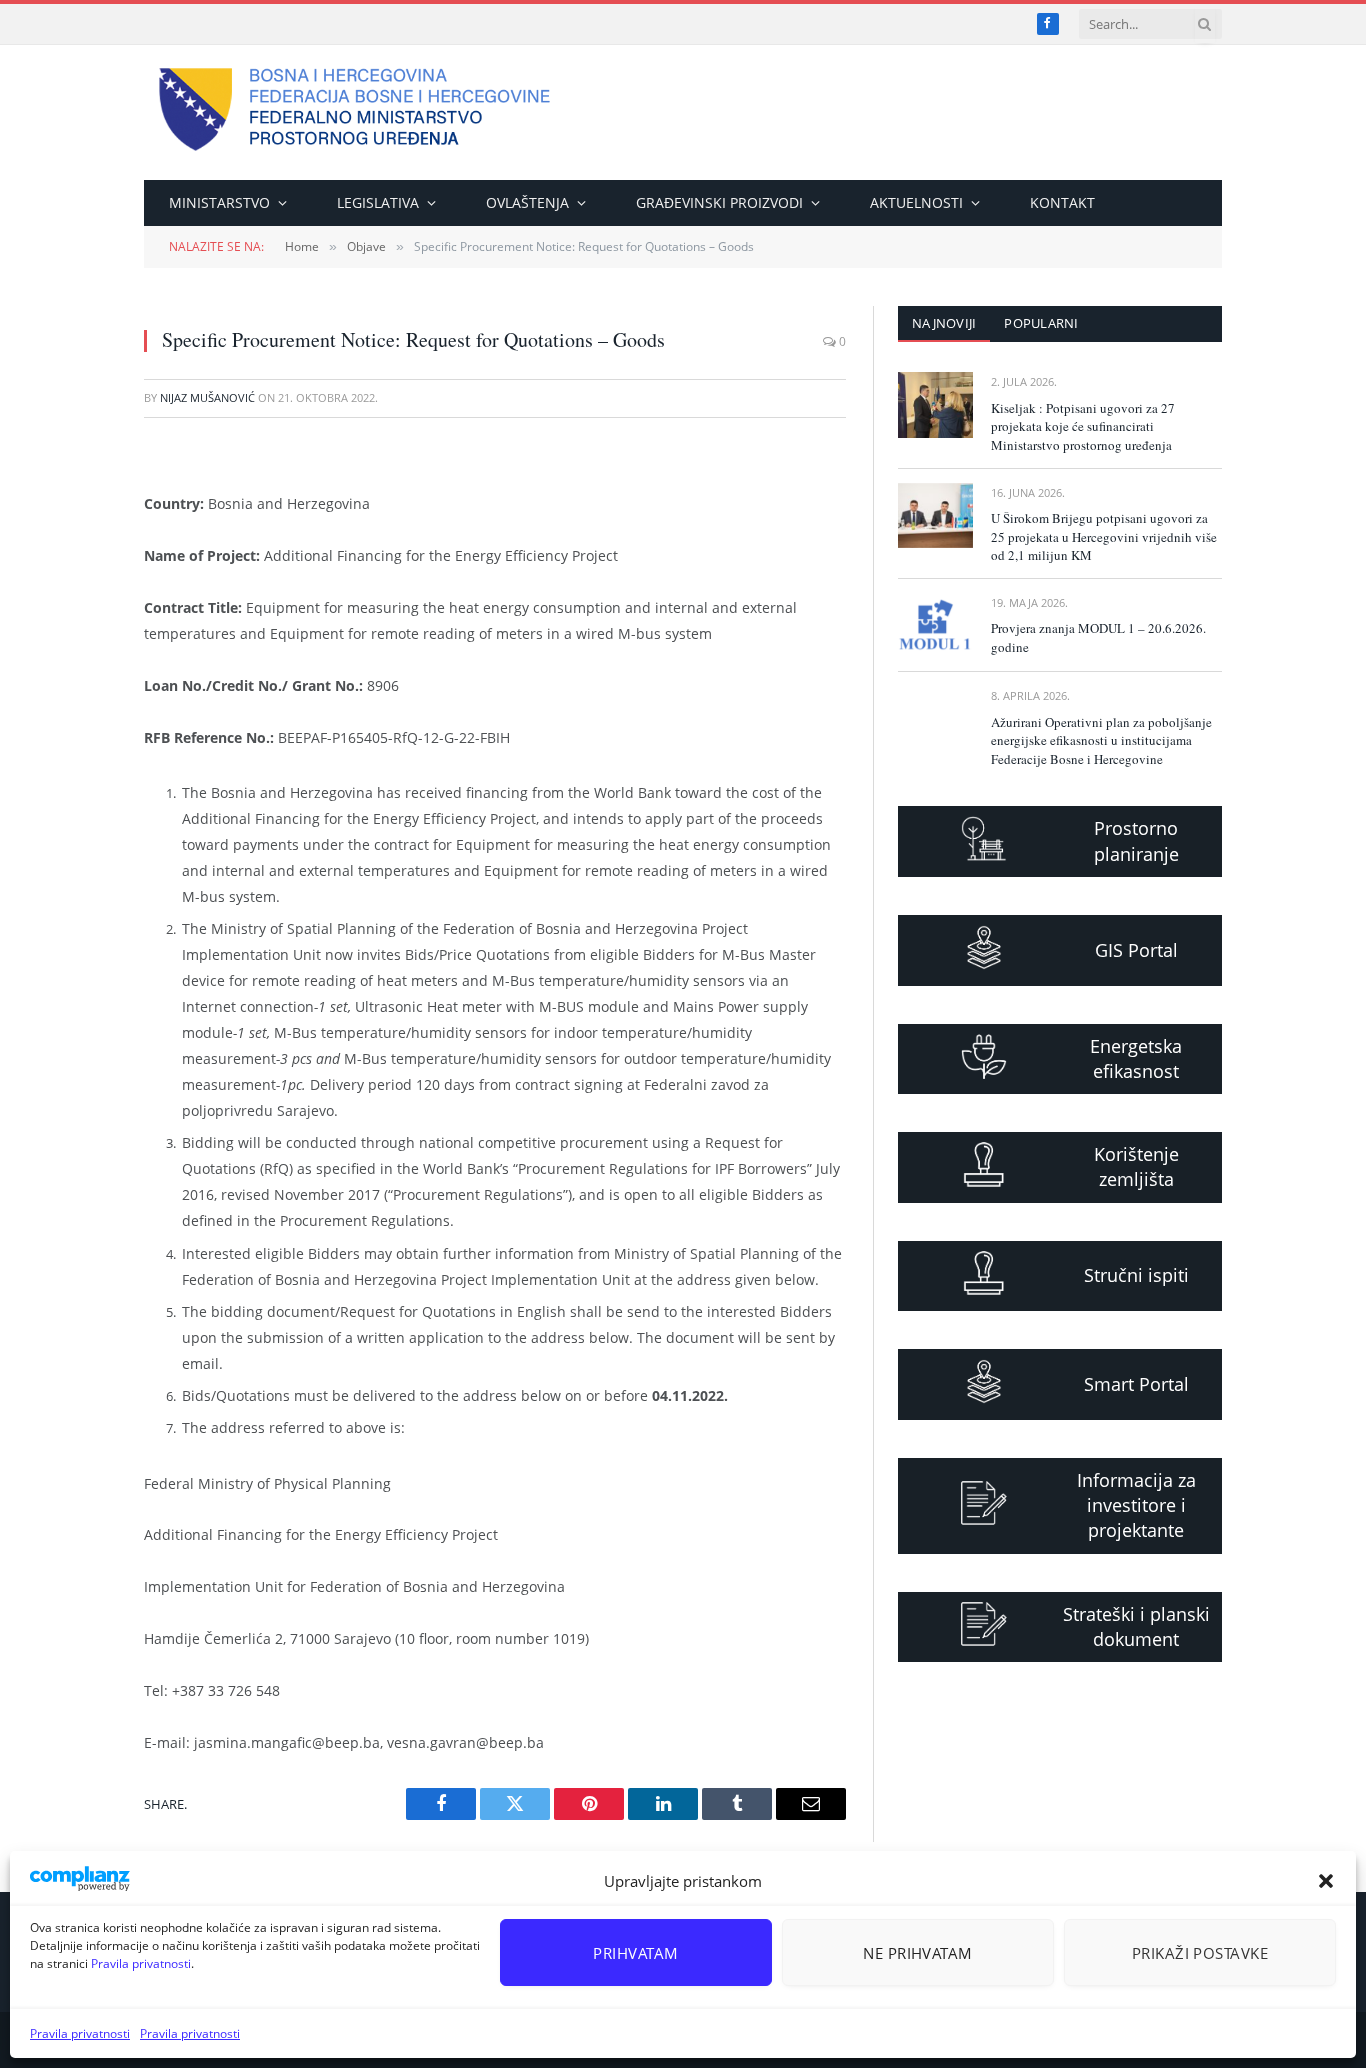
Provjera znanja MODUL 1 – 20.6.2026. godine (1098, 637)
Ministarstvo (219, 202)
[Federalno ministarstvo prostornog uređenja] (355, 112)
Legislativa (378, 202)
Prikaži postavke (1200, 1953)
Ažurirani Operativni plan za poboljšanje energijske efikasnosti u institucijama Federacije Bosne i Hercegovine (1101, 740)
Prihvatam (635, 1953)
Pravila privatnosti (141, 1963)
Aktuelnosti (916, 202)
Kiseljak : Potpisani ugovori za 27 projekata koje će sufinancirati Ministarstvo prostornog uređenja (1083, 426)
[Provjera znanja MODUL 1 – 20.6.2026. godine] (935, 625)
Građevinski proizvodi (719, 202)
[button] (1326, 1881)
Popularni (1041, 323)
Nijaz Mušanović (207, 397)
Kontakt (1062, 202)
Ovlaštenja (527, 202)
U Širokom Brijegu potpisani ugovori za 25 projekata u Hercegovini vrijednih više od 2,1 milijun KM (1104, 536)
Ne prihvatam (917, 1953)
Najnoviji (944, 323)
